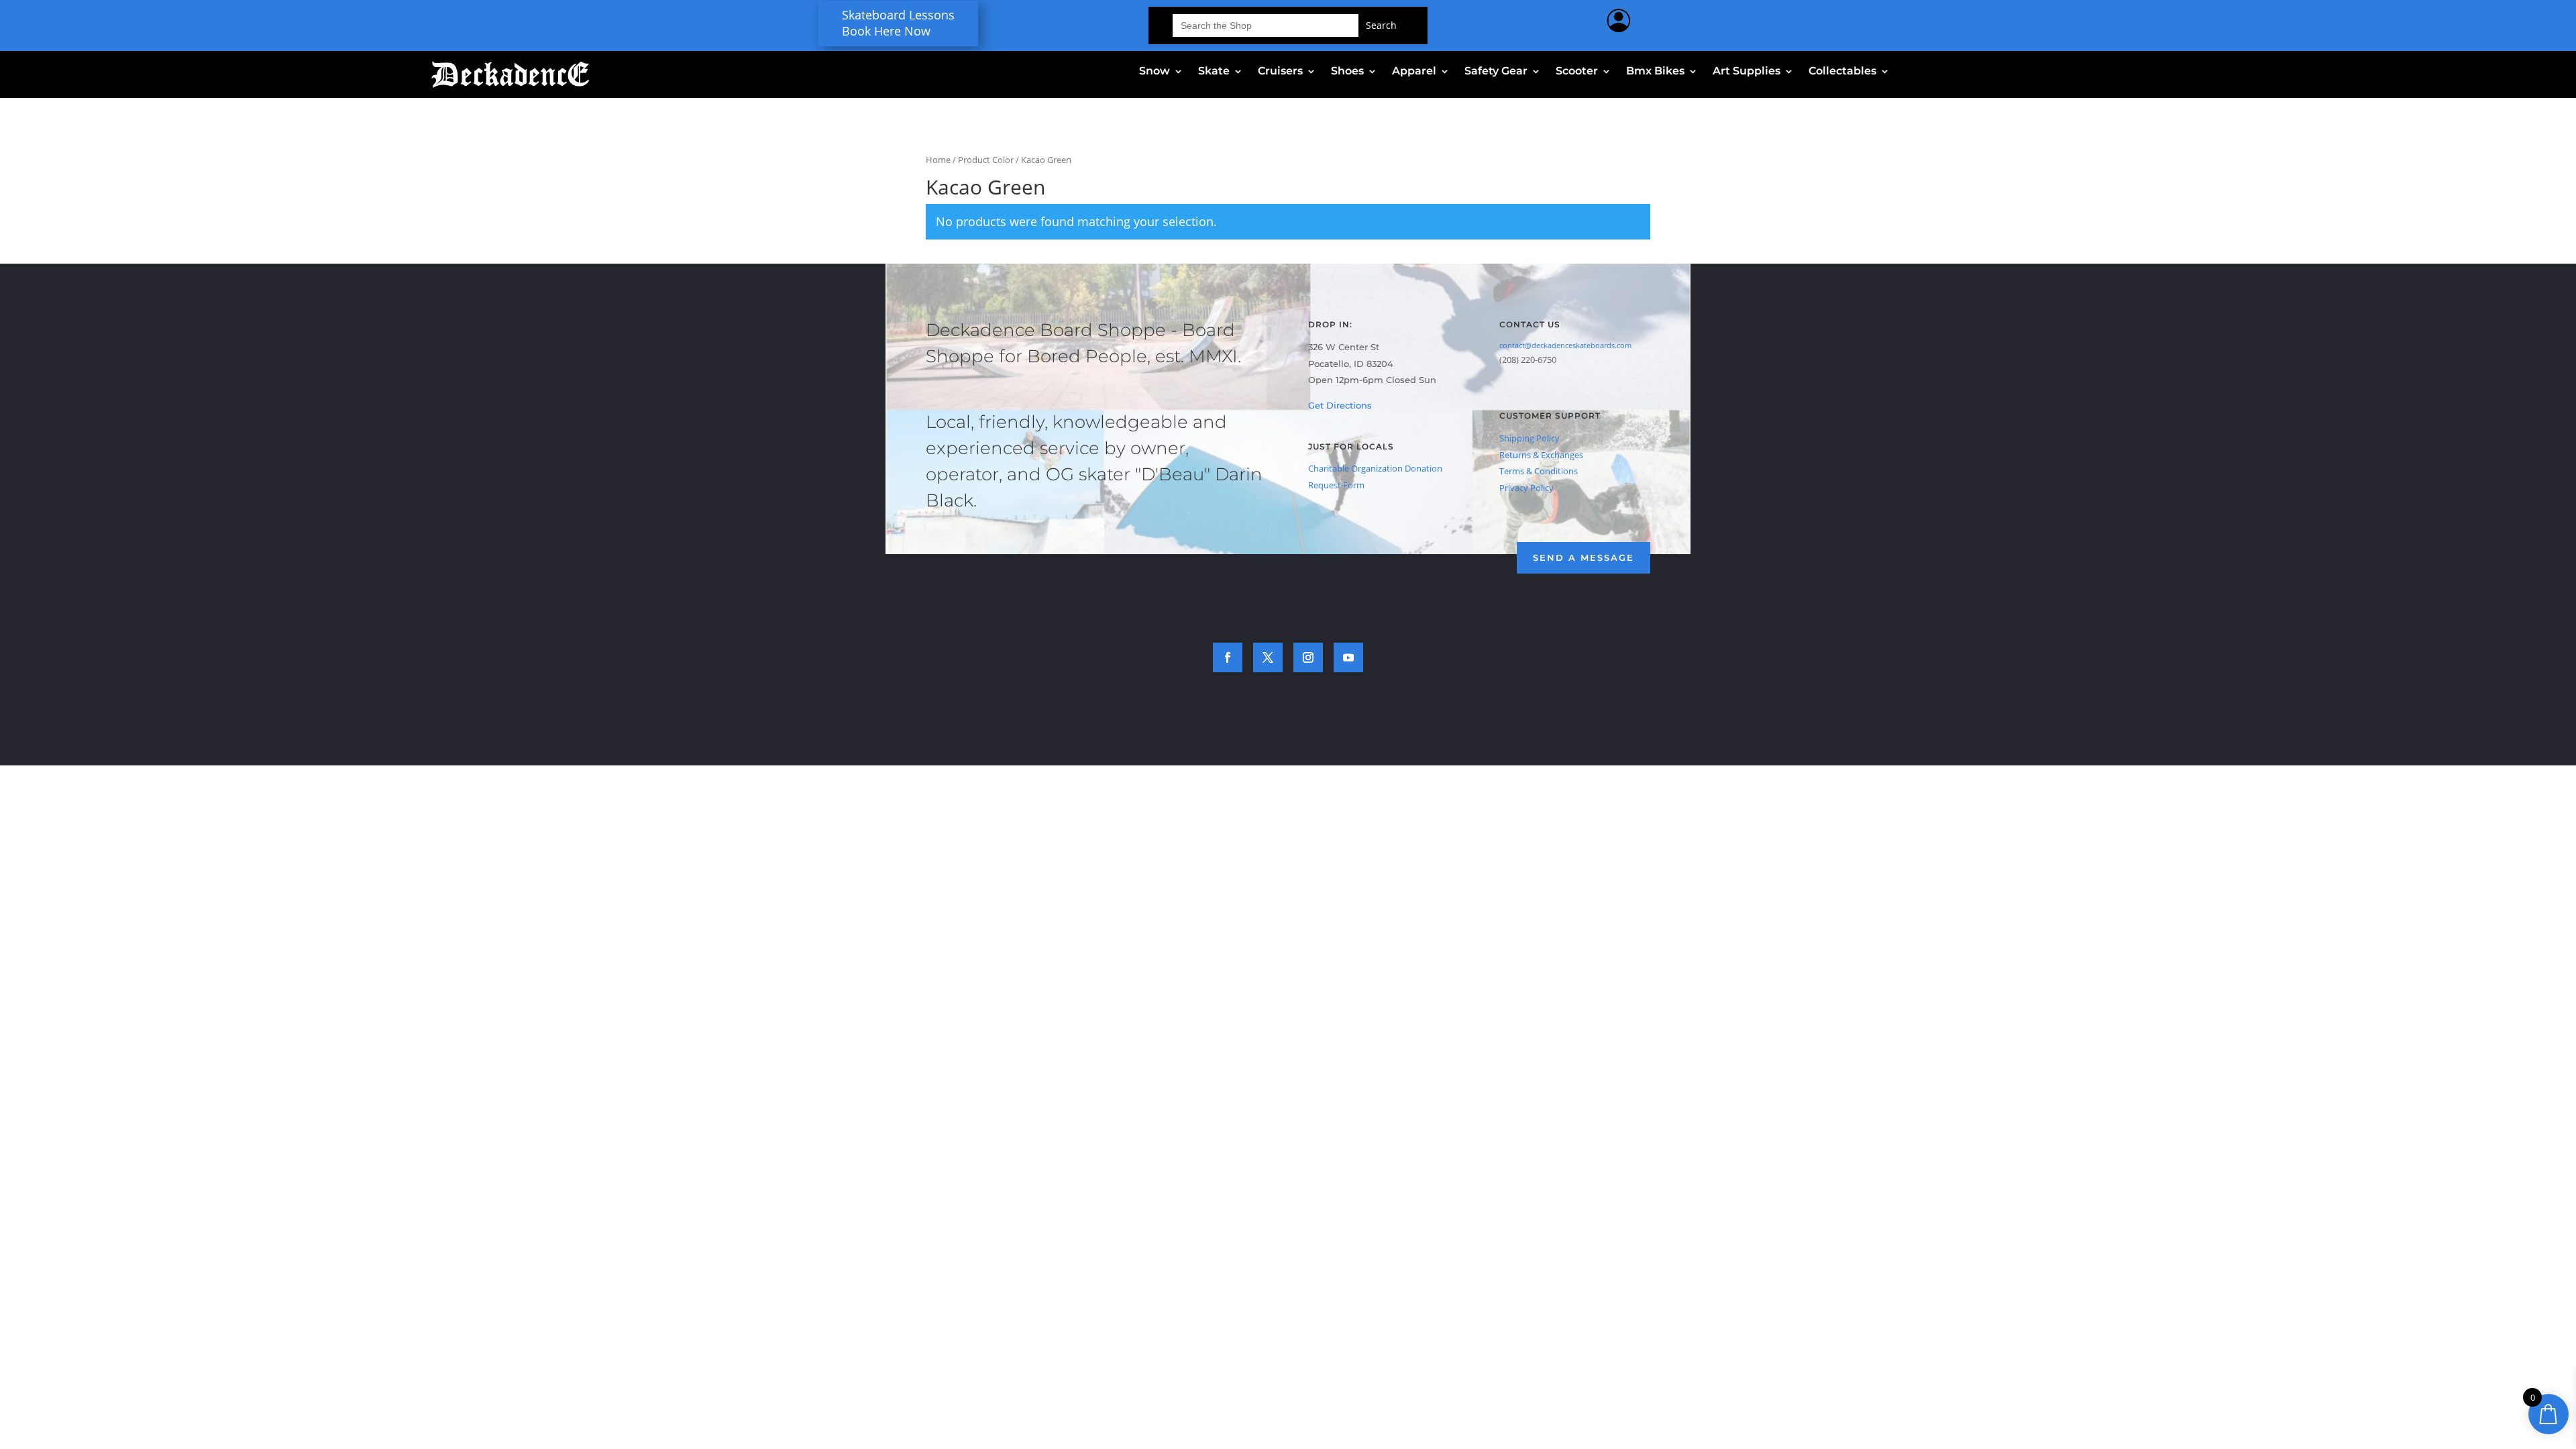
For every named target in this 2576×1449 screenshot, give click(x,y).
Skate (1214, 72)
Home (938, 160)
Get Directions (1340, 405)
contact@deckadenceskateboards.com (1565, 345)
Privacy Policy (1526, 488)
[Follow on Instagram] (1308, 657)
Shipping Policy (1529, 438)
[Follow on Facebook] (1228, 657)
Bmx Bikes (1655, 72)
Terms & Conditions (1539, 471)
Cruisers (1280, 72)
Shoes (1347, 72)
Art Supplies (1747, 72)
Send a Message (1584, 557)
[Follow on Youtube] (1348, 657)
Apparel (1414, 72)
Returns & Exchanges (1541, 455)
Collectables (1842, 72)
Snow (1155, 72)
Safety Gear (1496, 72)
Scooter (1577, 72)
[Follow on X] (1268, 657)
